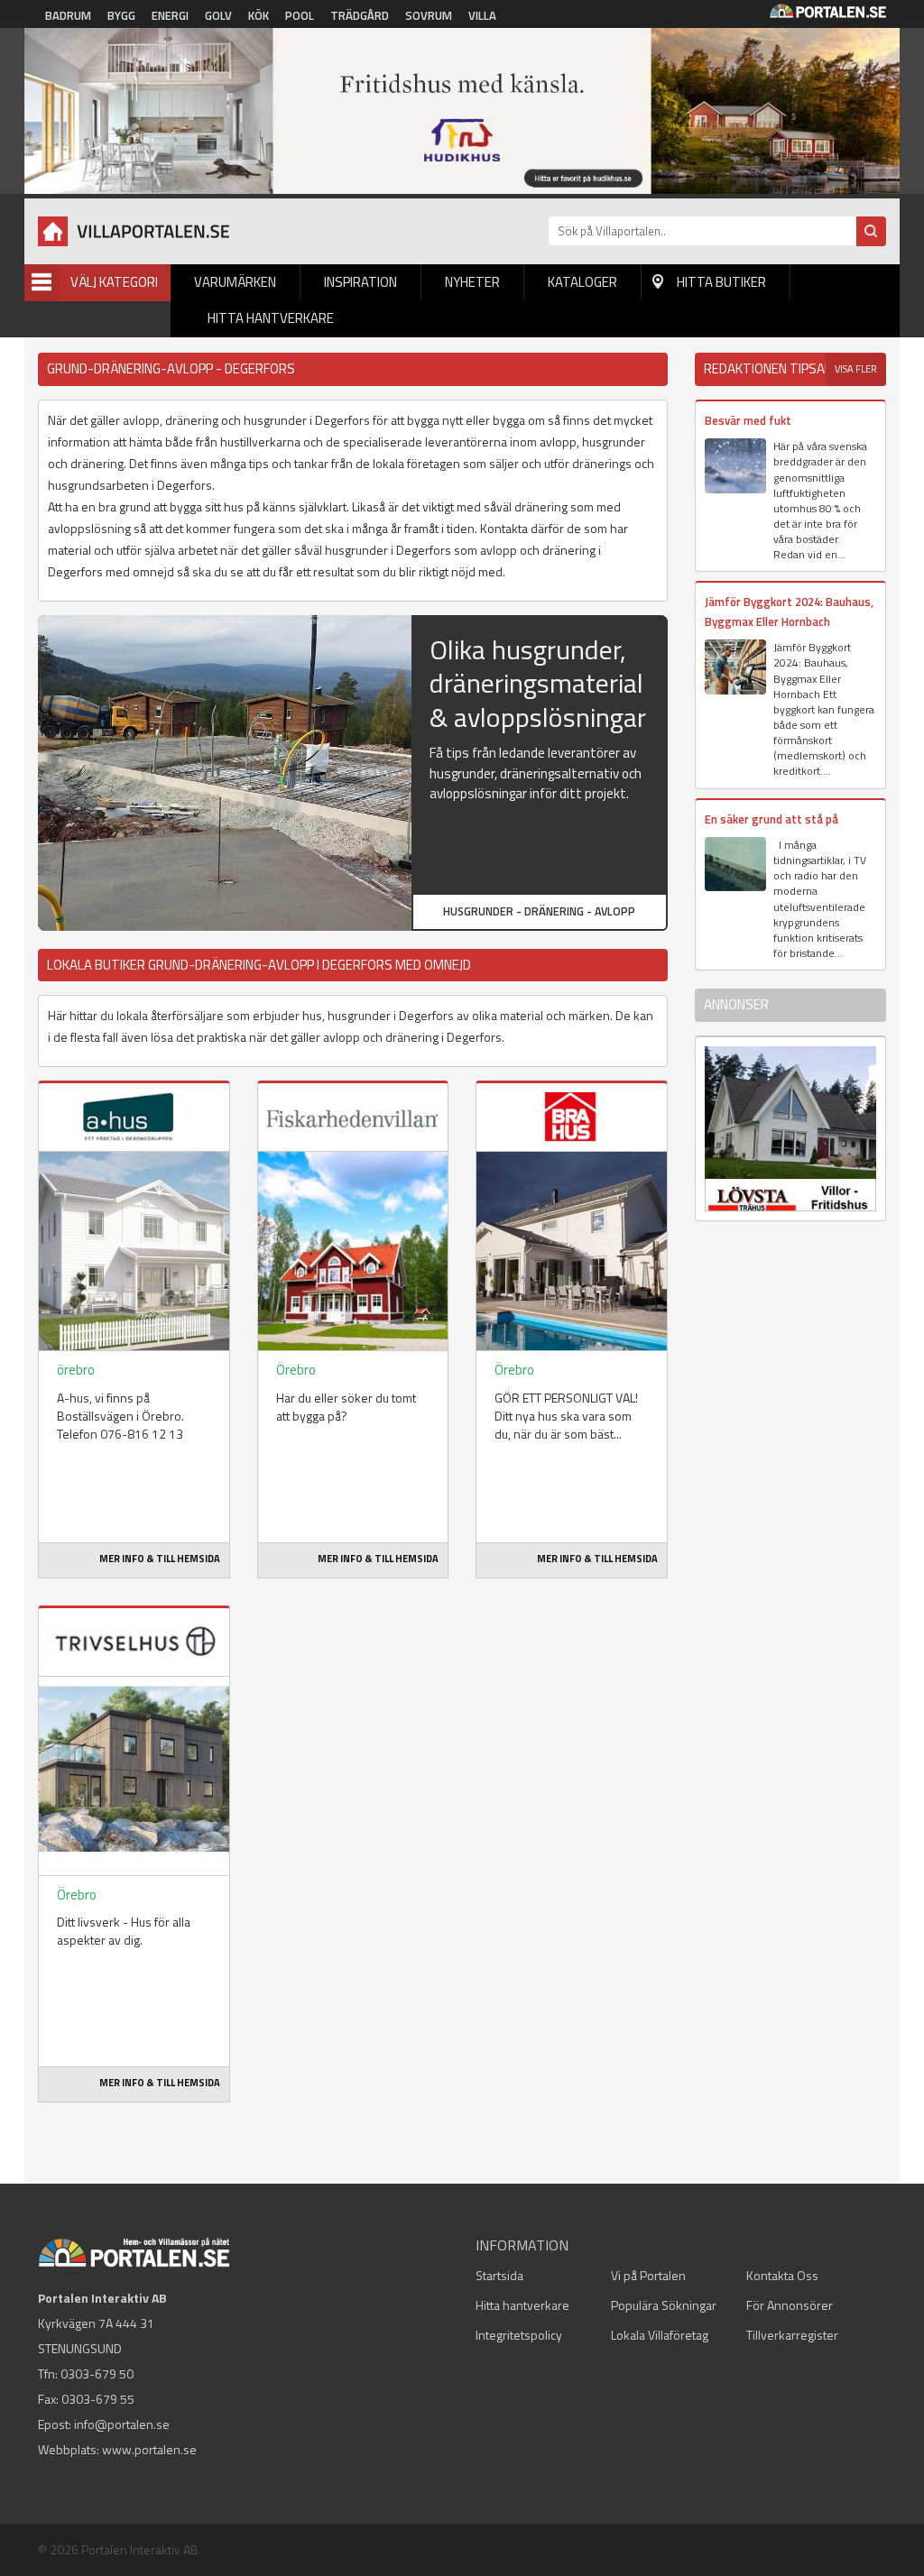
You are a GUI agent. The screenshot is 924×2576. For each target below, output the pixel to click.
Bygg (121, 15)
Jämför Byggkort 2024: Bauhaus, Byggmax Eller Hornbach (789, 611)
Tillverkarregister (792, 2335)
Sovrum (429, 15)
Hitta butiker (721, 282)
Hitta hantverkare (271, 318)
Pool (300, 15)
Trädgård (360, 15)
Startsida (499, 2275)
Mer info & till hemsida (160, 1559)
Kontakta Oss (782, 2275)
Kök (259, 15)
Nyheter (472, 282)
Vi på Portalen (648, 2275)
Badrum (68, 15)
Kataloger (582, 282)
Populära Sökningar (664, 2305)
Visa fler (856, 369)
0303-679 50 (97, 2374)
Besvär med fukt (748, 420)
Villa (482, 15)
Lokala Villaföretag (660, 2335)
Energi (170, 15)
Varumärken (235, 282)
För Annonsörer (790, 2305)
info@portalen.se (122, 2424)
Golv (218, 15)
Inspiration (360, 282)
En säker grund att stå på (772, 819)
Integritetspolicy (519, 2335)
